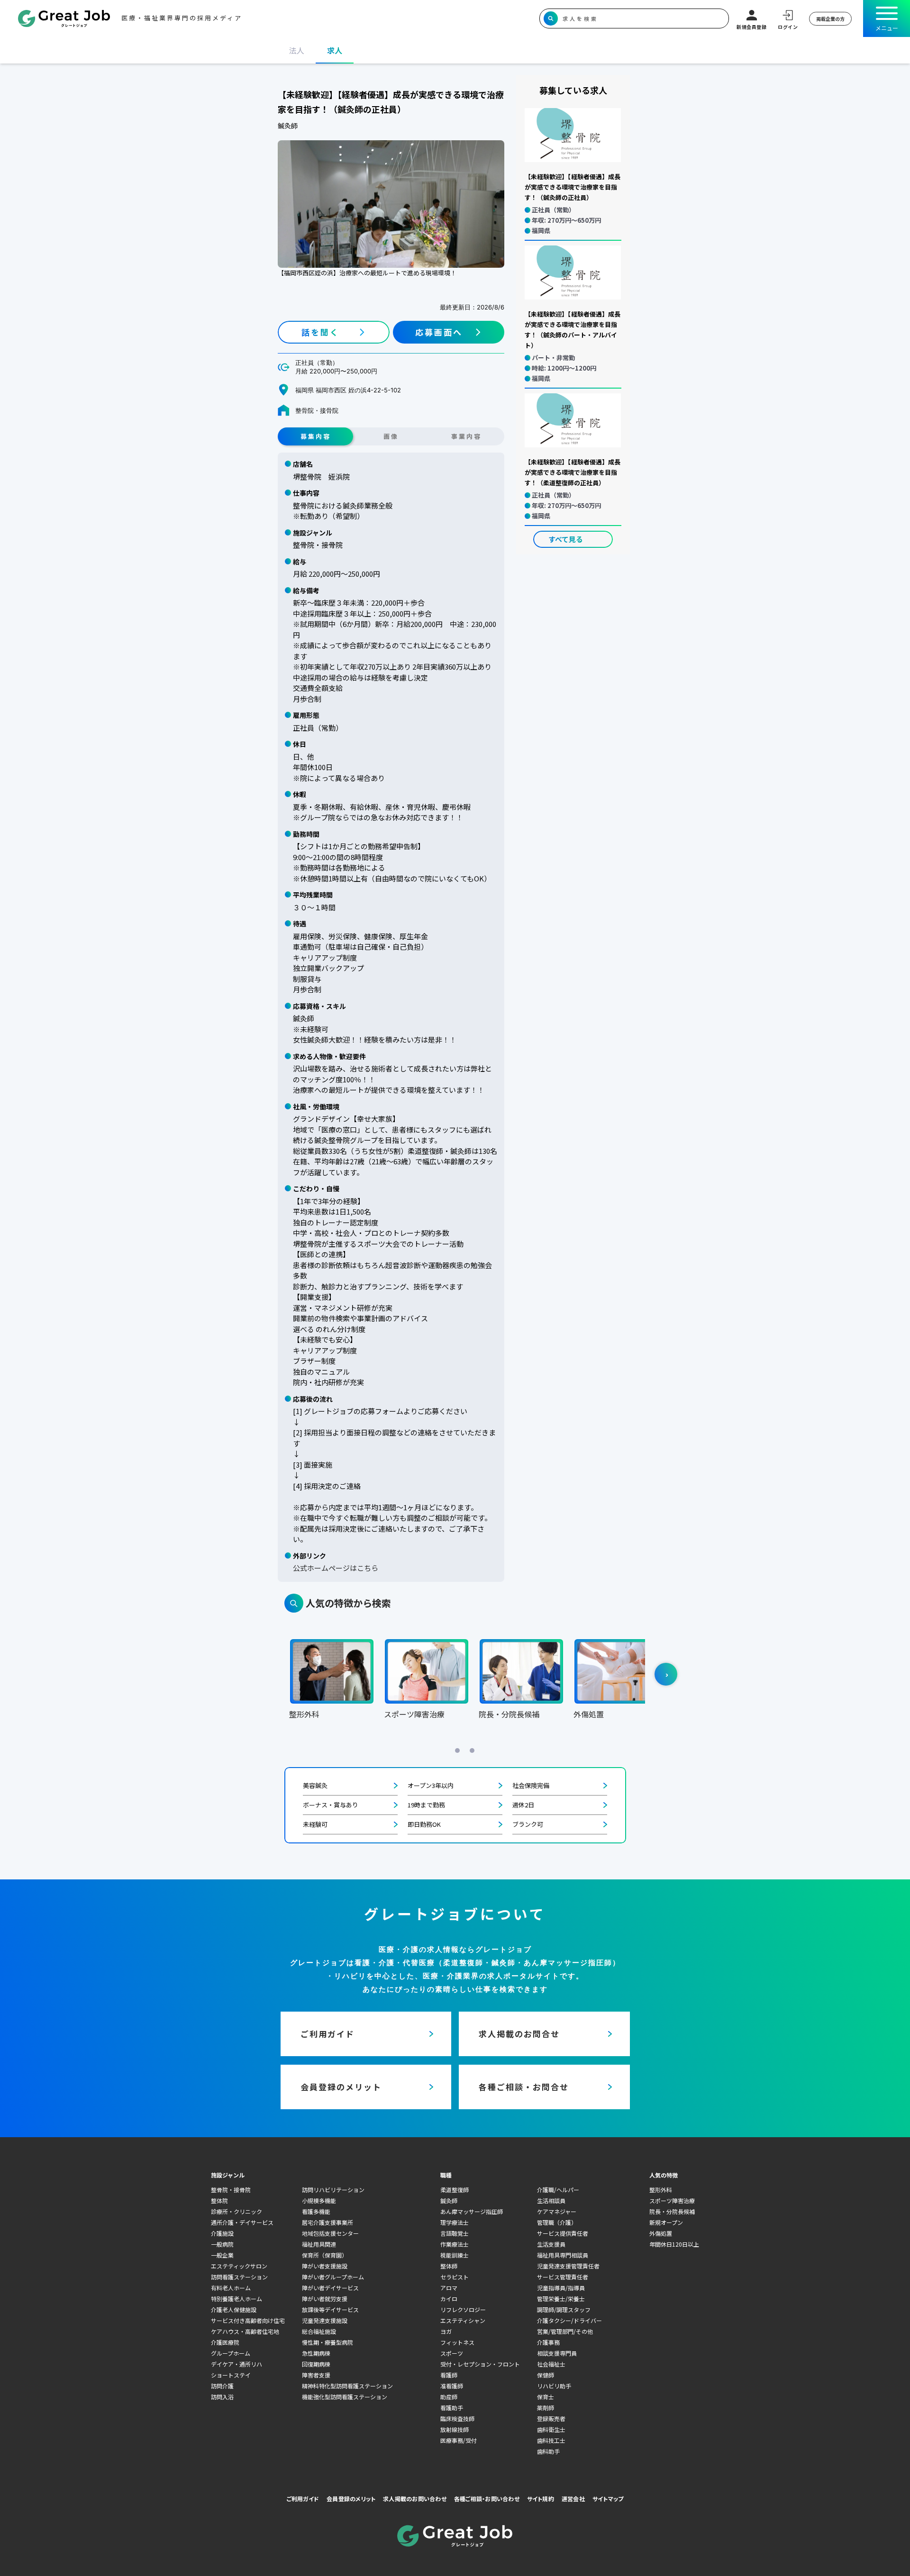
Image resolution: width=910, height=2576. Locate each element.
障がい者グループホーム (333, 2277)
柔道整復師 (455, 2190)
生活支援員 (551, 2244)
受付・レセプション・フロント (480, 2364)
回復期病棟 (316, 2364)
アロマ (449, 2288)
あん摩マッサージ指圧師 (472, 2211)
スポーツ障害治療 (672, 2200)
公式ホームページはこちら (336, 1568)
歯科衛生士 (551, 2429)
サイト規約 (541, 2499)
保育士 (546, 2397)
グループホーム (231, 2353)
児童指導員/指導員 (561, 2288)
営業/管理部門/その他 (565, 2331)
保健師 (546, 2375)
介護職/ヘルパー (558, 2190)
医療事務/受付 (459, 2440)
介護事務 (548, 2342)
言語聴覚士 (455, 2233)
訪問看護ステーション (239, 2277)
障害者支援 (316, 2375)
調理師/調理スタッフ (564, 2309)
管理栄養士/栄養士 (561, 2299)
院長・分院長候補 (672, 2211)
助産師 (449, 2397)
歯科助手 (548, 2451)
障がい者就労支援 (325, 2299)
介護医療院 (225, 2342)
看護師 (449, 2375)
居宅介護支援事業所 (328, 2222)
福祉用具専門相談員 (563, 2255)
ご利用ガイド (303, 2499)
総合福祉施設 (319, 2331)
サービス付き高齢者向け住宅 (248, 2320)
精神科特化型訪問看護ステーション (347, 2386)
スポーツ (452, 2353)
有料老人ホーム (231, 2288)
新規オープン (666, 2222)
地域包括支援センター (330, 2233)
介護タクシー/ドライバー (569, 2320)
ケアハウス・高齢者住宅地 (245, 2331)
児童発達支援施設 (325, 2320)
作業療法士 (455, 2244)
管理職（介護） (557, 2222)
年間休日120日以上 (674, 2244)
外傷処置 (661, 2233)
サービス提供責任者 (563, 2233)
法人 (297, 50)
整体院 (219, 2200)
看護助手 (452, 2408)
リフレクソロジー (463, 2309)
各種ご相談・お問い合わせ (487, 2499)
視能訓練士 (455, 2255)
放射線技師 (455, 2429)
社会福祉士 (551, 2364)
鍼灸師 (449, 2200)
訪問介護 (222, 2386)
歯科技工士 (551, 2440)
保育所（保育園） (325, 2255)
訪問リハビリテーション (333, 2190)
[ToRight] (666, 1674)
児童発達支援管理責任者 (568, 2266)
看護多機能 (316, 2211)
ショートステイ (231, 2375)
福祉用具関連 (319, 2244)
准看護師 (452, 2386)
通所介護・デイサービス (242, 2222)
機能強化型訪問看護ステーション (345, 2397)
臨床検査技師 (457, 2418)
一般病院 (222, 2244)
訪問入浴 (222, 2397)
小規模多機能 (319, 2200)
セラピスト (455, 2277)
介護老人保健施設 (234, 2309)
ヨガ (446, 2331)
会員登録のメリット (351, 2499)
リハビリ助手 (554, 2386)
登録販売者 (551, 2418)
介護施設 (222, 2233)
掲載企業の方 (830, 19)
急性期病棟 (316, 2353)
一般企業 (222, 2255)
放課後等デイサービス (330, 2309)
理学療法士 (455, 2222)
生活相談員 (551, 2200)
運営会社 (573, 2499)
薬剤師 (546, 2408)
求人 (335, 50)
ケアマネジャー (557, 2211)
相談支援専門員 (557, 2353)
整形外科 (661, 2190)
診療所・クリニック (237, 2211)
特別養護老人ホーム (237, 2299)
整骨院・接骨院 (231, 2190)
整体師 (449, 2266)
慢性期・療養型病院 (328, 2342)
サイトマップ (608, 2499)
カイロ (449, 2299)
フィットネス (457, 2342)
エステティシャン (463, 2320)
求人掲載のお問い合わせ (415, 2499)
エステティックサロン (239, 2266)
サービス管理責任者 (563, 2277)
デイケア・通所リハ (237, 2364)
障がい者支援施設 (325, 2266)
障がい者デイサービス (330, 2288)
